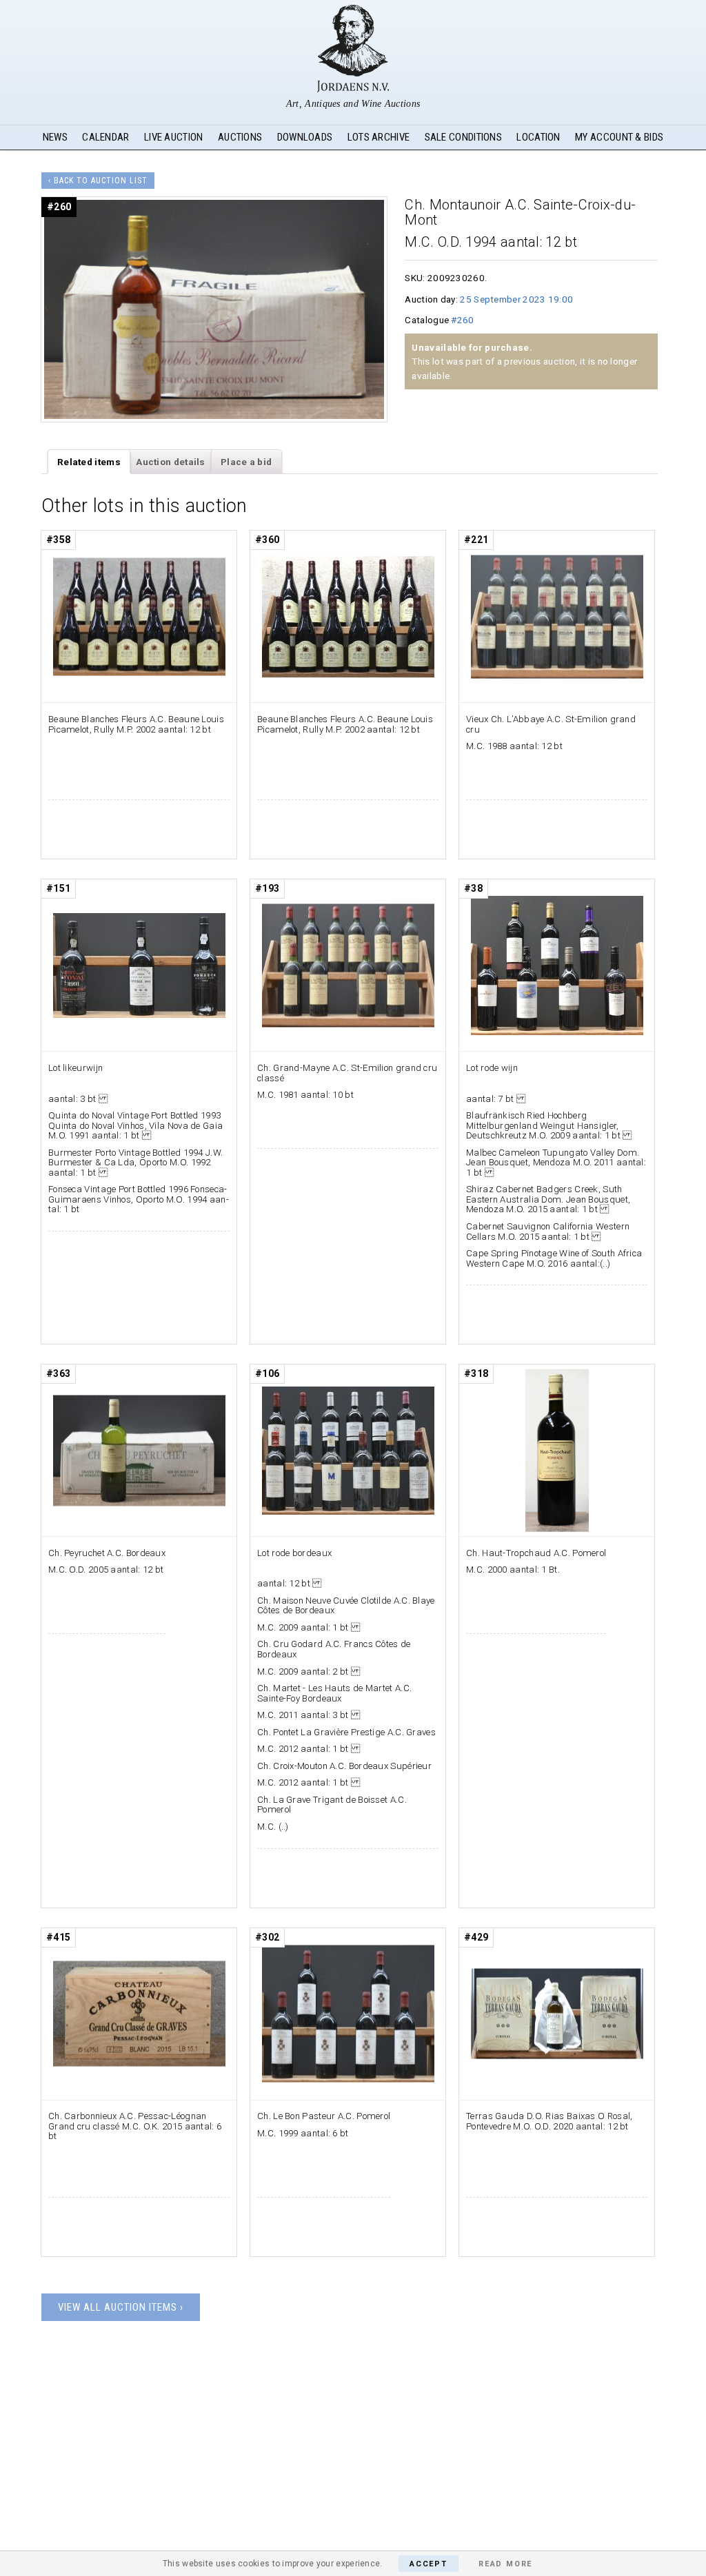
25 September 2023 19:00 (516, 299)
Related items (89, 462)
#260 (462, 320)
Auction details (171, 462)
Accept (428, 2564)
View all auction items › (121, 2307)
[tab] (89, 462)
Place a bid (246, 462)
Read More (505, 2564)
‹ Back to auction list (98, 181)
